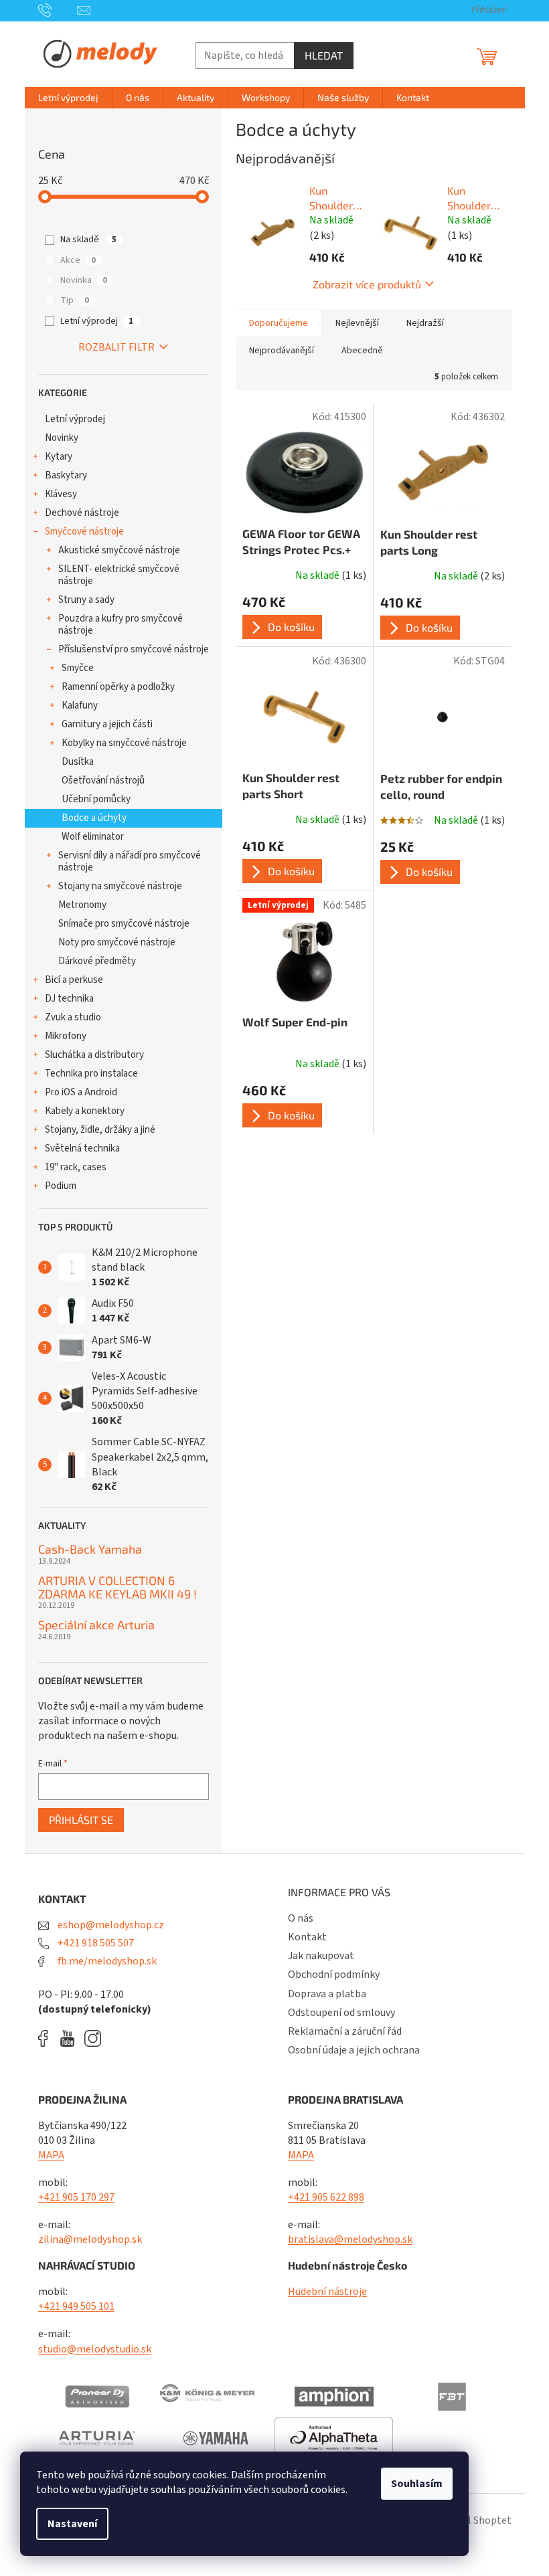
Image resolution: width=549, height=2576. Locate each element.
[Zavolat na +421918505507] (58, 10)
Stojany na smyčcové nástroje (120, 886)
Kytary (59, 457)
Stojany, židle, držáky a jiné (100, 1130)
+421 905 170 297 (76, 2197)
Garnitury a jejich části (107, 724)
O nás (301, 1918)
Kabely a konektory (85, 1111)
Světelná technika (82, 1148)
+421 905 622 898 (326, 2197)
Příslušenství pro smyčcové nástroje (134, 649)
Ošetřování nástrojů (103, 780)
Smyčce (78, 668)
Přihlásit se (81, 1820)
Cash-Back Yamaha (90, 1550)
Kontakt (307, 1937)
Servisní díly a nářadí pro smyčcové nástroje (130, 861)
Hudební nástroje (327, 2292)
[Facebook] (48, 2038)
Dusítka (78, 762)
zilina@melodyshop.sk (90, 2239)
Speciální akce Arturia (96, 1625)
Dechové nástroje (82, 513)
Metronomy (82, 905)
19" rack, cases (76, 1167)
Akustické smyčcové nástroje (119, 550)
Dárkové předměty (97, 961)
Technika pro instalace (91, 1074)
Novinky (62, 438)
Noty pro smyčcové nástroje (117, 942)
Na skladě (88, 240)
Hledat (324, 55)
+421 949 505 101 (76, 2306)
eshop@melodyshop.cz (110, 1925)
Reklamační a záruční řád (345, 2031)
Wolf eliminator (93, 837)
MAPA (51, 2155)
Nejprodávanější (282, 351)
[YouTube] (71, 2038)
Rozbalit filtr (116, 347)
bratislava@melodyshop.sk (350, 2239)
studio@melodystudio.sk (95, 2349)
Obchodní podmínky (334, 1974)
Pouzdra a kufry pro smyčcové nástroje (121, 625)
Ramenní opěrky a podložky (118, 687)
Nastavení (72, 2524)
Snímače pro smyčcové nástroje (124, 924)
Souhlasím (417, 2484)
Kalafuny (80, 706)
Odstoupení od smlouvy (341, 2013)
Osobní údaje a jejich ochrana (354, 2050)
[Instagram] (93, 2038)
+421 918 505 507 (95, 1943)
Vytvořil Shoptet (474, 2520)
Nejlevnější (357, 323)
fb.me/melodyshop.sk (106, 1961)
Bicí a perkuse (74, 980)
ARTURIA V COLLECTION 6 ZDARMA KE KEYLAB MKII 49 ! (117, 1588)
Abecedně (362, 351)
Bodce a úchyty (94, 818)
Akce (78, 260)
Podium (61, 1186)
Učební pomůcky (96, 799)
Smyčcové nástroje (84, 532)
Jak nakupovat (321, 1956)
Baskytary (66, 475)
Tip (75, 300)
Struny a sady (86, 600)
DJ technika (69, 999)
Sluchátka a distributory (94, 1055)
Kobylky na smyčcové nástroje (124, 743)
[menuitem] (68, 98)
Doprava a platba (327, 1994)
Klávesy (61, 494)
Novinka (84, 280)
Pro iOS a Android (81, 1092)
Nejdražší (425, 323)
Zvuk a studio (73, 1017)
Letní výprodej (97, 321)
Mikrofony (66, 1036)
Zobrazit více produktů (367, 284)
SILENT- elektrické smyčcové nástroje (119, 575)
